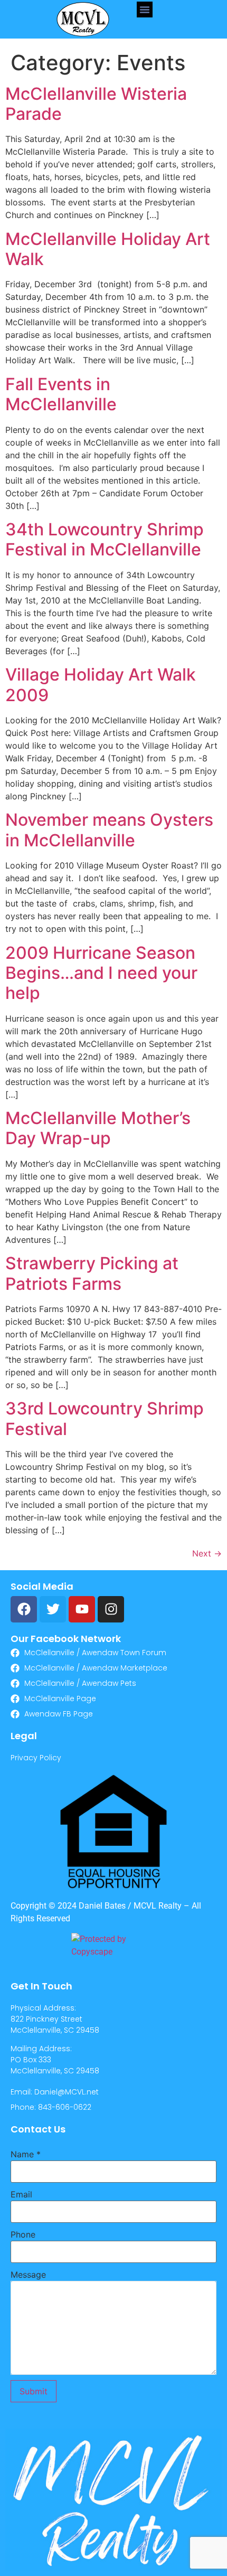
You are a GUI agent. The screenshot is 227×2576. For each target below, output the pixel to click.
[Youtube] (82, 1609)
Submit (34, 2391)
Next (207, 1553)
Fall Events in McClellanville (61, 394)
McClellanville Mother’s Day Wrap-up (98, 1128)
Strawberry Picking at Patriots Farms (92, 1273)
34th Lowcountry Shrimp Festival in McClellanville (105, 539)
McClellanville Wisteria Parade (96, 104)
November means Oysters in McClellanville (109, 830)
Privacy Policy (36, 1758)
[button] (145, 10)
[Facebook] (24, 1609)
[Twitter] (53, 1609)
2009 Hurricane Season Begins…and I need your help (101, 973)
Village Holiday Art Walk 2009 (101, 685)
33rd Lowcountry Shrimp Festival (105, 1418)
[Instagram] (111, 1609)
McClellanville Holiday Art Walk (108, 249)
